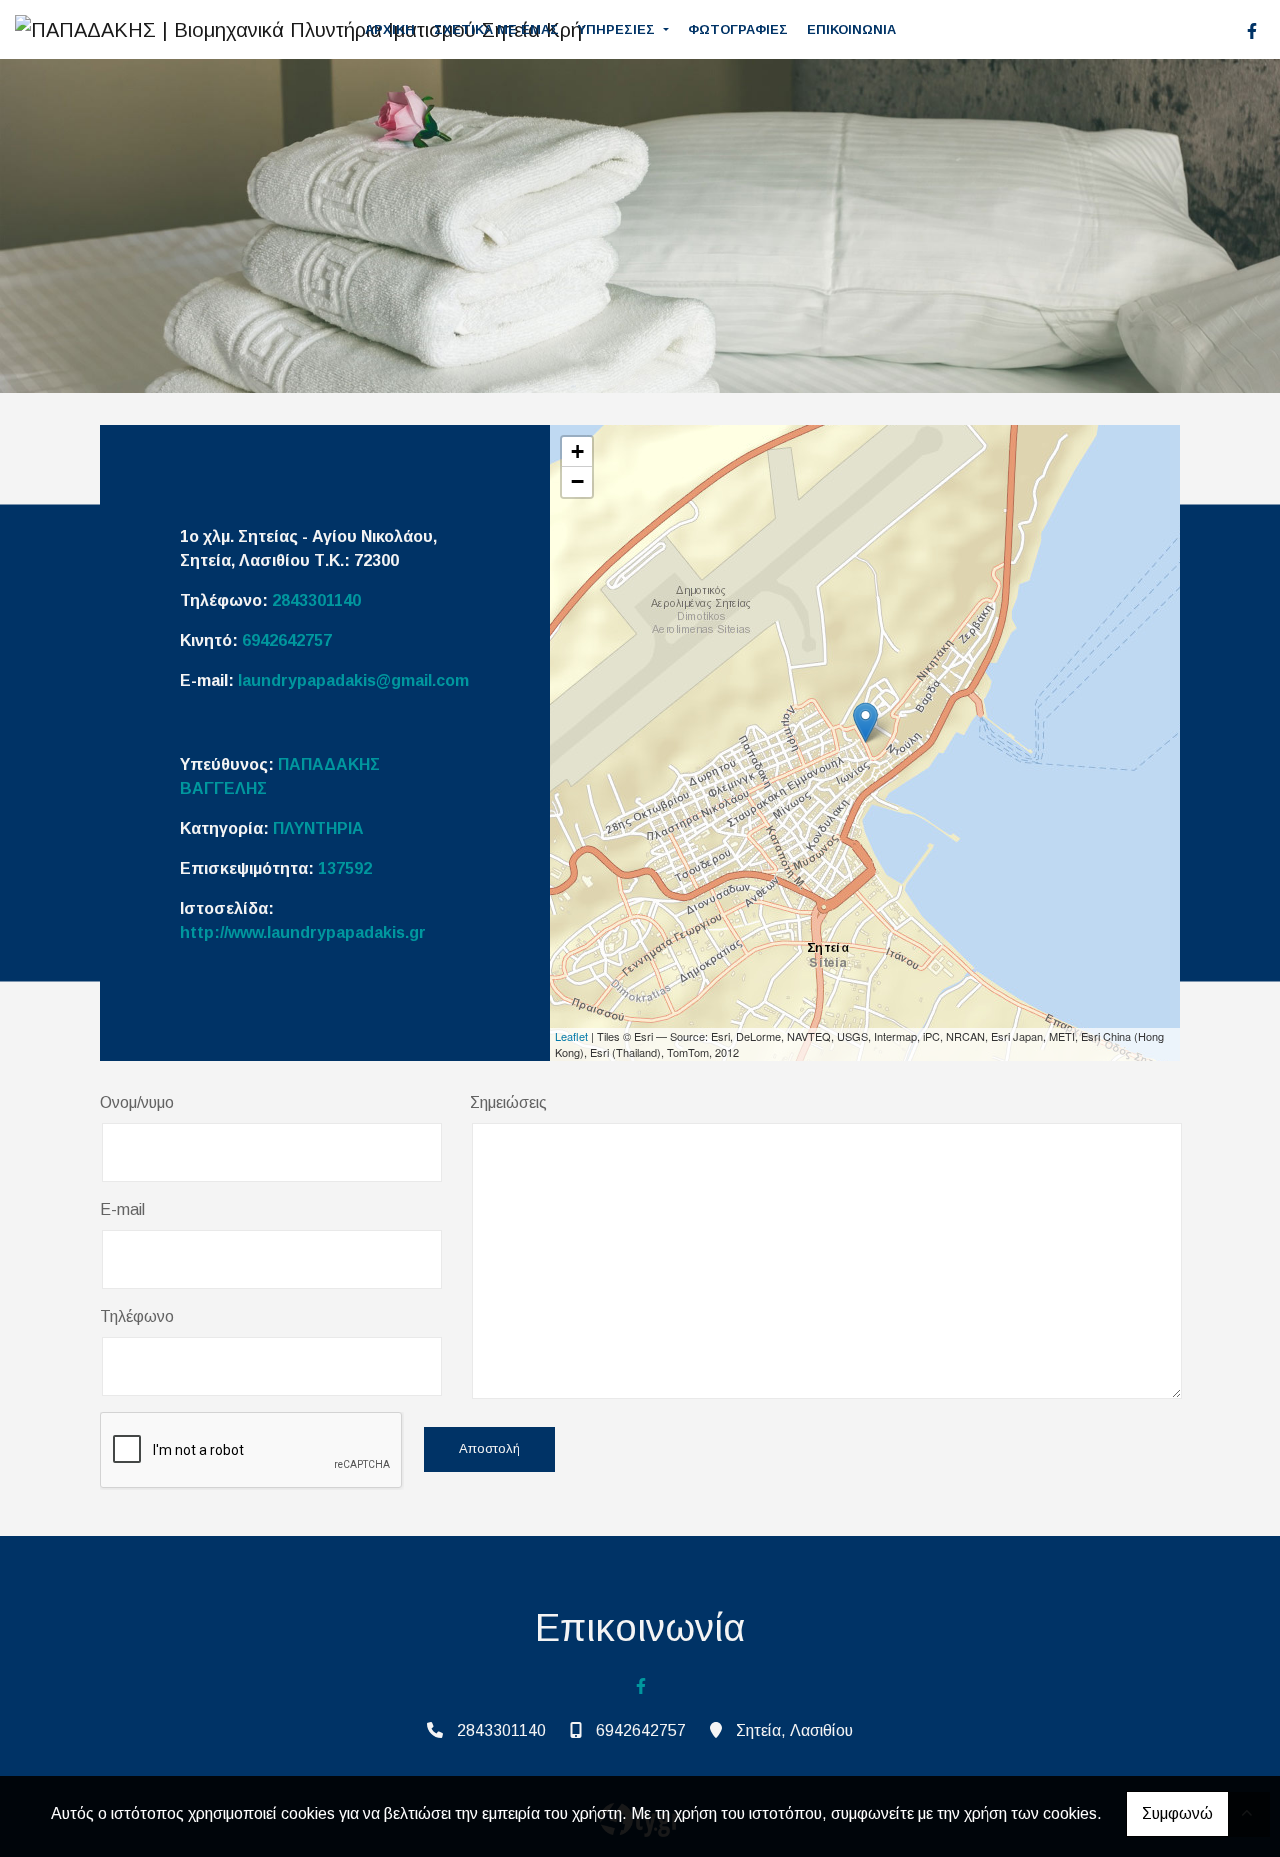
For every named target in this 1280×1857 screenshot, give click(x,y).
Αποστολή (489, 1448)
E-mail (122, 1209)
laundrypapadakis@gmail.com (353, 680)
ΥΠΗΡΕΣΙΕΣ (618, 29)
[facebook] (1252, 31)
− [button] (577, 481)
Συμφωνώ (1177, 1813)
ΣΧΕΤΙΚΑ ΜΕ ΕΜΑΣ (496, 29)
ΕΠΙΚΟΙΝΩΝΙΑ (851, 29)
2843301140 (316, 600)
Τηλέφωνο (137, 1316)
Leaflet (571, 1036)
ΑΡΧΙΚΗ (390, 29)
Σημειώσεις (508, 1102)
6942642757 (287, 640)
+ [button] (577, 451)
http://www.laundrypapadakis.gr (303, 932)
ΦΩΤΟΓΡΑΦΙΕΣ (738, 29)
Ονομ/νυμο (137, 1102)
